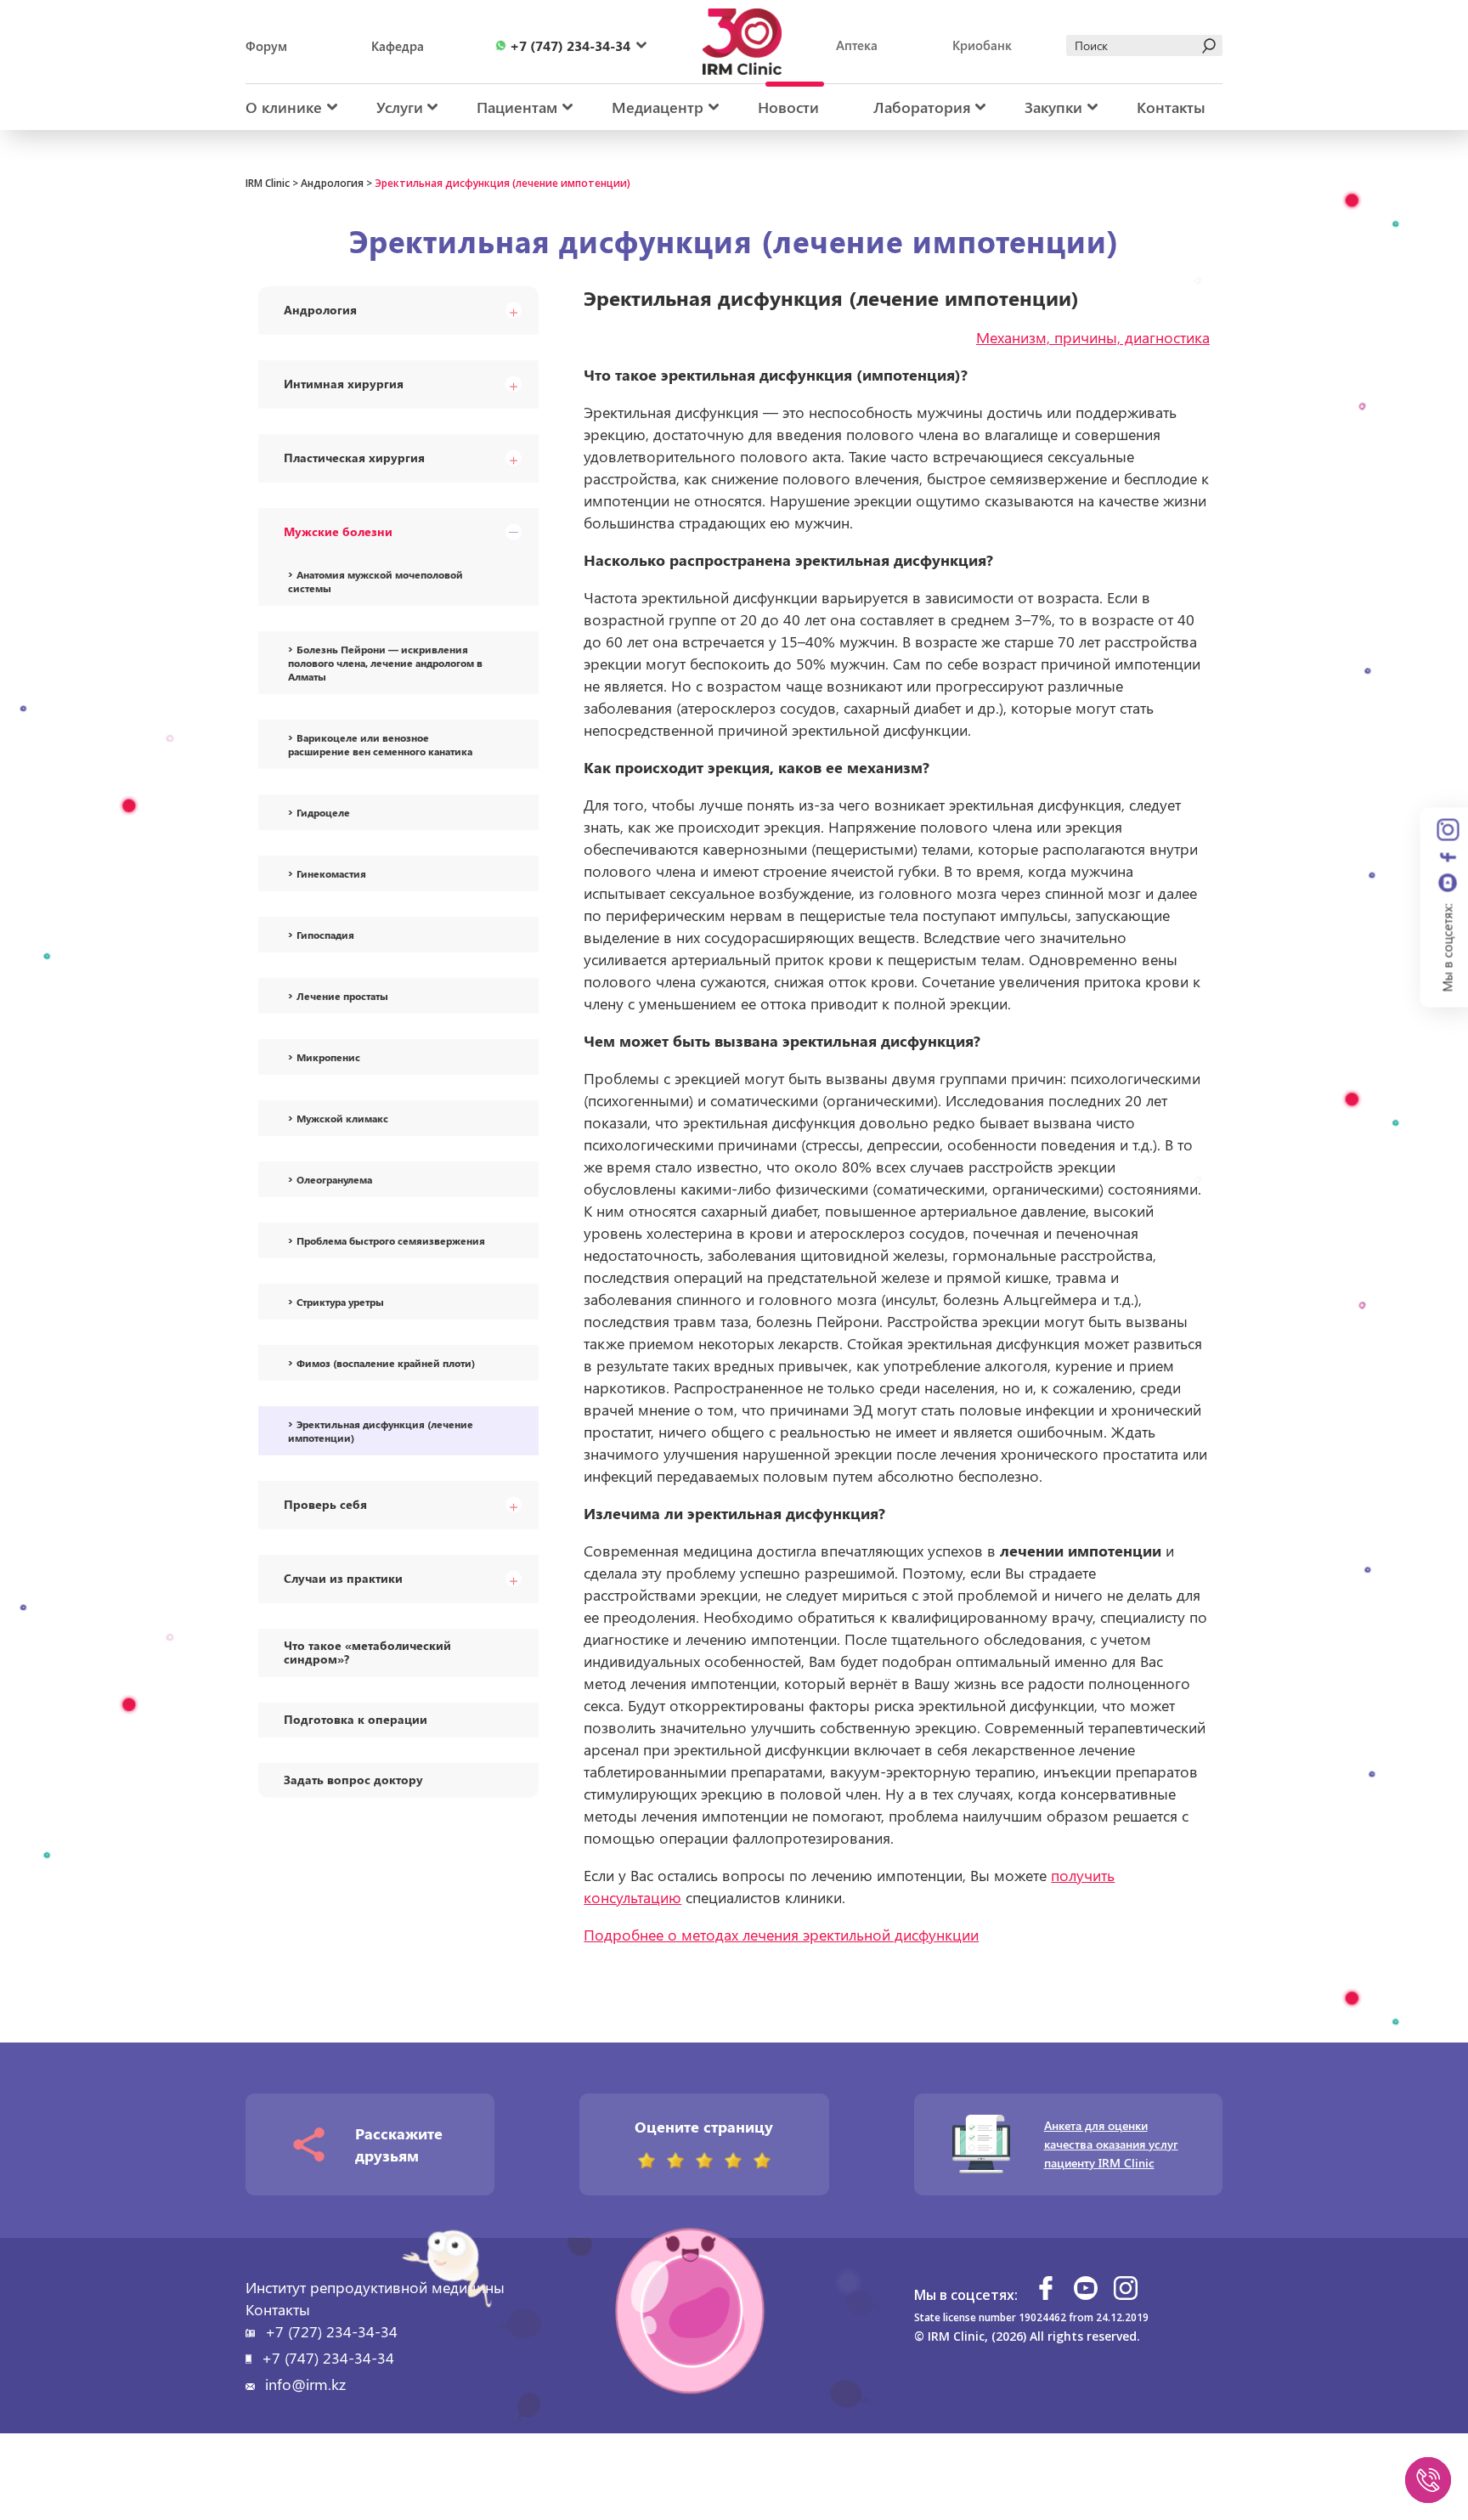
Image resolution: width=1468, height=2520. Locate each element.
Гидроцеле (323, 812)
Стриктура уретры (340, 1302)
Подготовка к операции (356, 1719)
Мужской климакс (342, 1118)
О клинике (284, 107)
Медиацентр (658, 107)
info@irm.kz (305, 2384)
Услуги (400, 107)
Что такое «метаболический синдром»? (367, 1652)
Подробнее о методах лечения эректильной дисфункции (781, 1935)
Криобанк (982, 45)
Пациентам (517, 107)
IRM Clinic (268, 183)
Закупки (1053, 107)
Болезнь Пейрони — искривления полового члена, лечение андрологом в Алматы (385, 663)
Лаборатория (922, 107)
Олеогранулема (334, 1179)
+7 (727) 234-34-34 (331, 2331)
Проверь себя (325, 1504)
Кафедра (398, 46)
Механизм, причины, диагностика (1093, 337)
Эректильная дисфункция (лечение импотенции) (381, 1431)
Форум (266, 46)
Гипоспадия (325, 935)
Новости (788, 107)
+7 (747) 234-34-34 (328, 2358)
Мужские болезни (338, 531)
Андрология (332, 183)
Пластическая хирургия (354, 458)
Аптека (857, 45)
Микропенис (328, 1057)
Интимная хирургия (344, 384)
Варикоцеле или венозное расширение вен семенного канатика (380, 744)
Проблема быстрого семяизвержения (391, 1240)
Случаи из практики (343, 1578)
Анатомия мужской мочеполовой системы (375, 581)
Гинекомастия (331, 873)
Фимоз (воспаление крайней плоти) (386, 1363)
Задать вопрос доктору (353, 1780)
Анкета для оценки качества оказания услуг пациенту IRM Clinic (1111, 2144)
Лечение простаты (342, 996)
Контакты (1171, 107)
